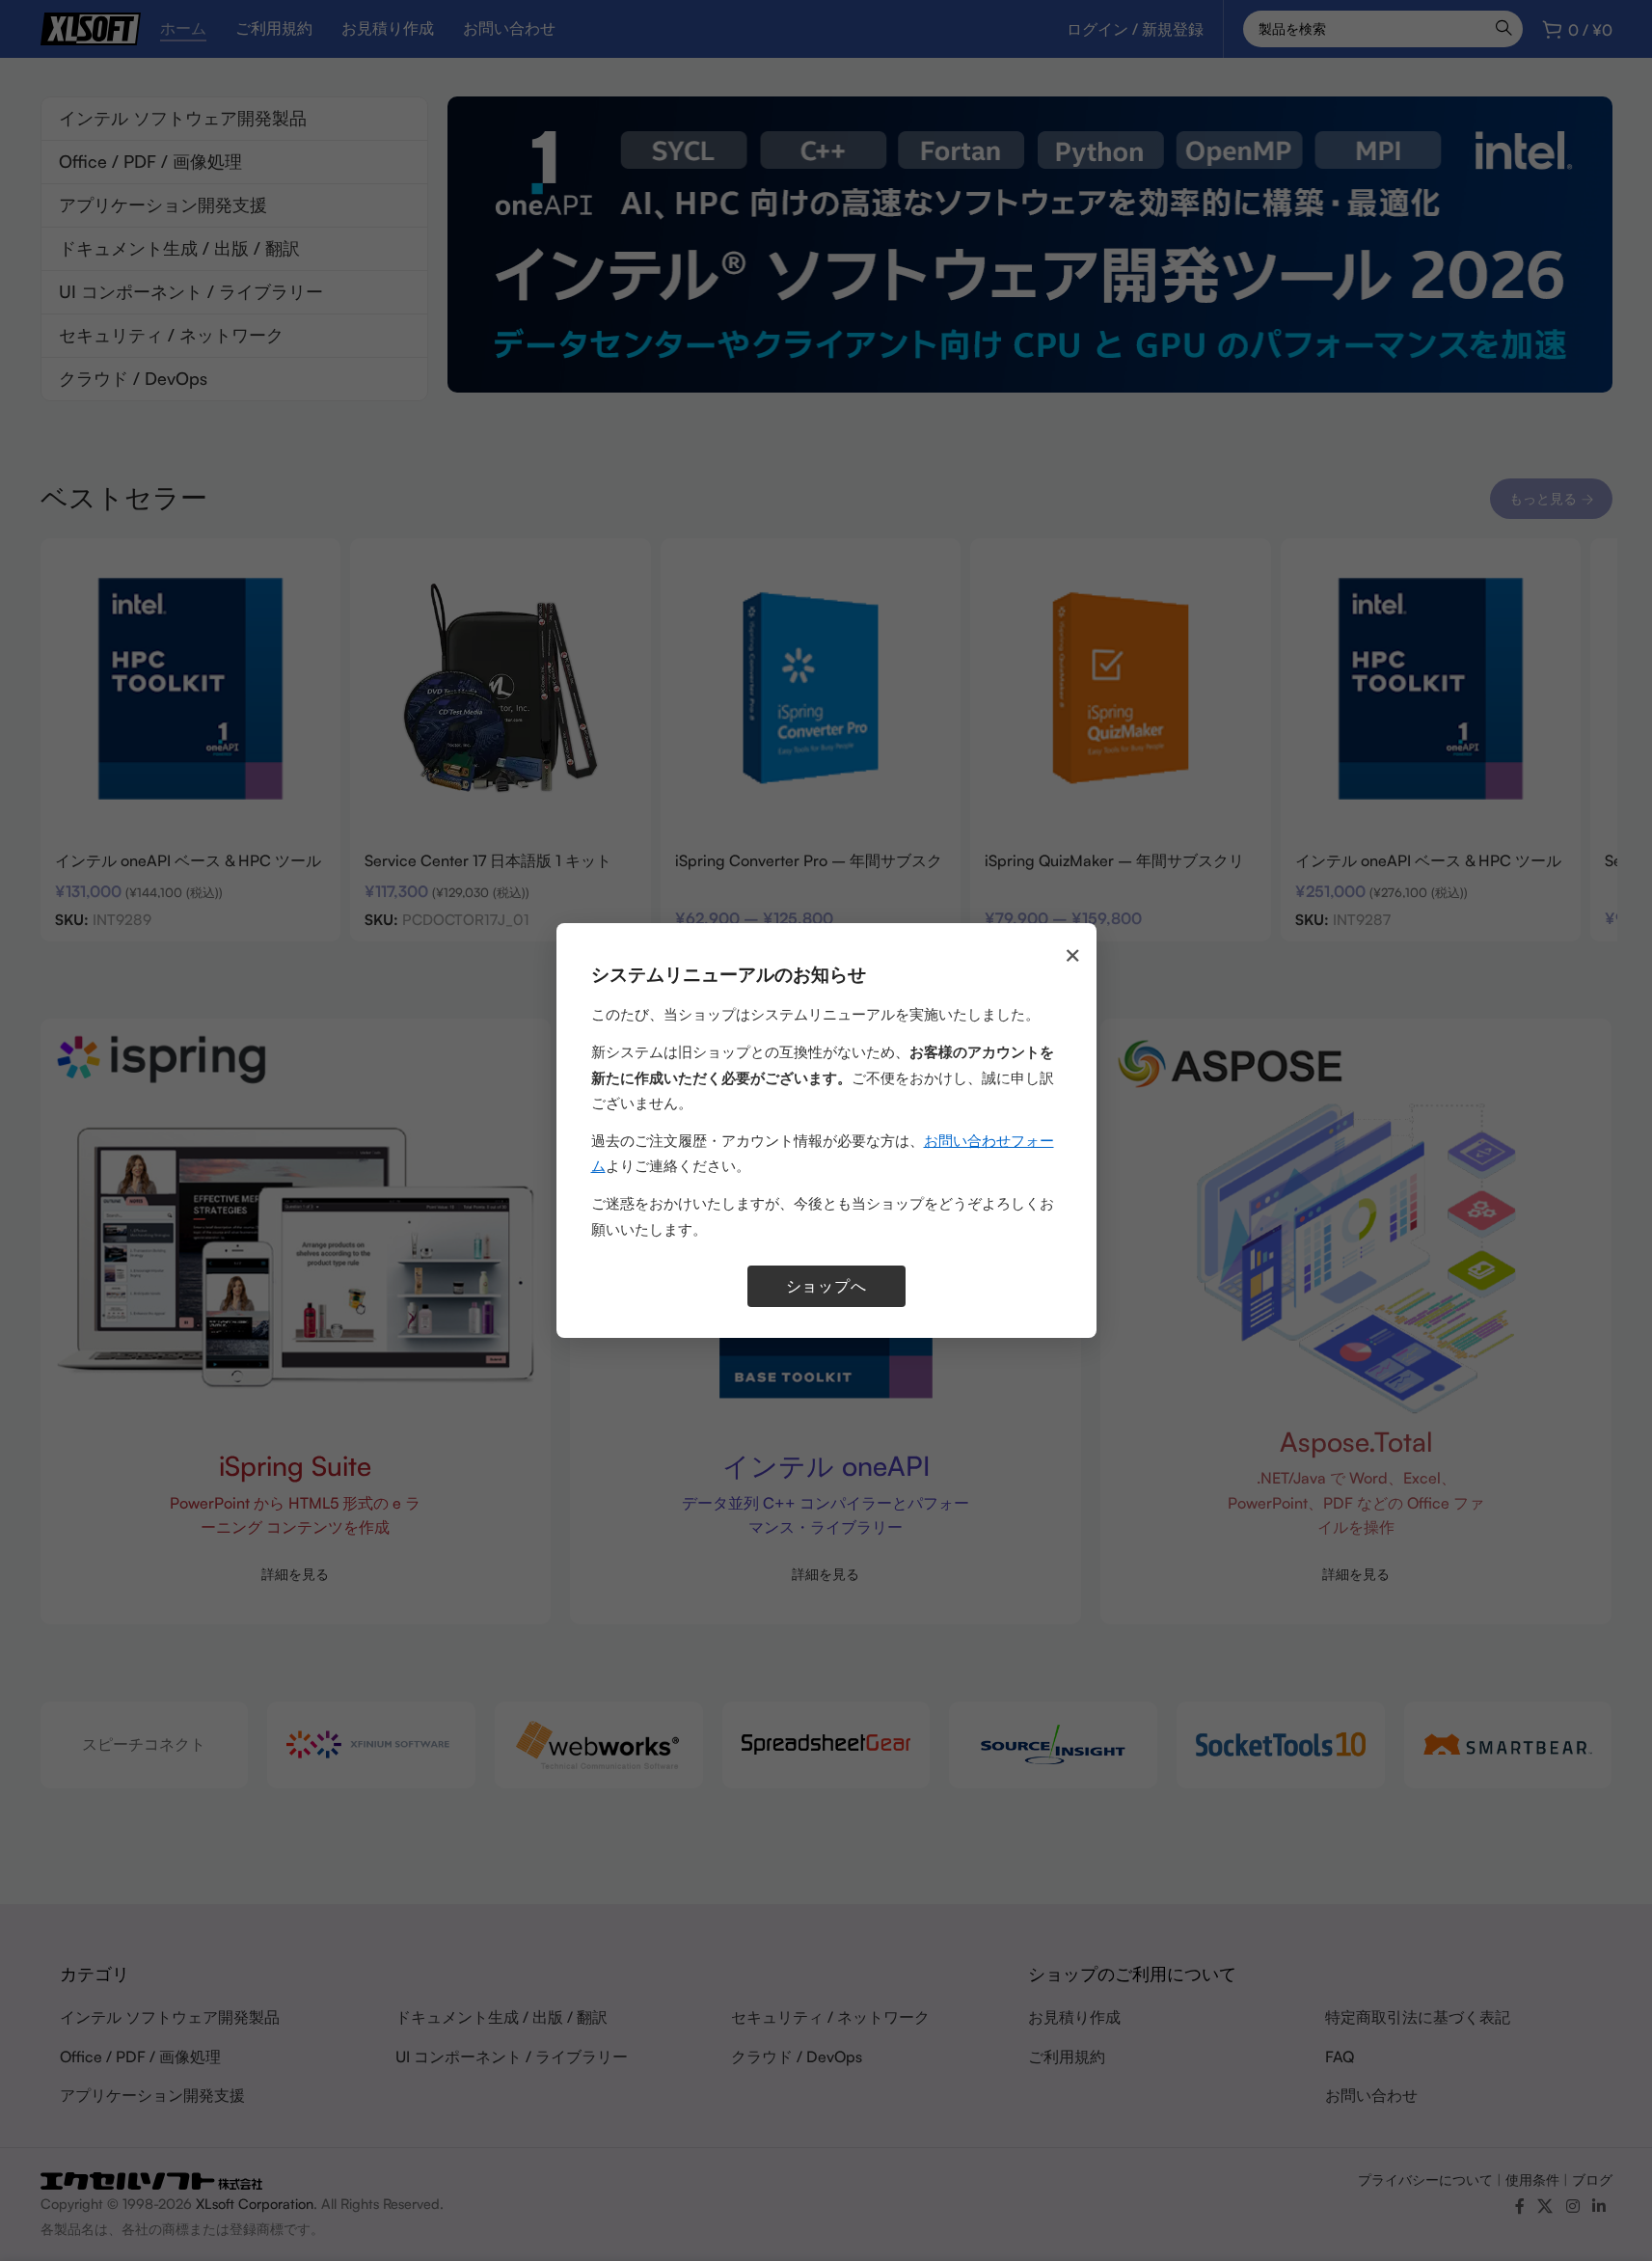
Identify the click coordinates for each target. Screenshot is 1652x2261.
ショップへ (826, 1286)
